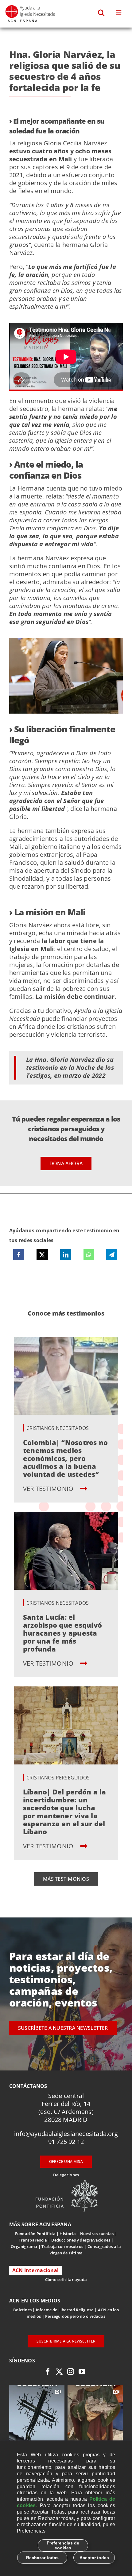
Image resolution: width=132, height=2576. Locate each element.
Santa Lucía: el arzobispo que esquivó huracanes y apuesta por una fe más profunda (62, 1633)
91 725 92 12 (66, 2142)
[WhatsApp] (89, 1255)
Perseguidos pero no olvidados (75, 2316)
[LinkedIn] (66, 1255)
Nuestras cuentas (97, 2234)
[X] (42, 1255)
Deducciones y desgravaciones (81, 2240)
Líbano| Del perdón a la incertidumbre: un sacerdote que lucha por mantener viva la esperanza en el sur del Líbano (65, 1812)
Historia (68, 2234)
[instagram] (71, 2372)
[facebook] (48, 2372)
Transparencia (33, 2240)
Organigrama (24, 2246)
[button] (101, 13)
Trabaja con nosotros (62, 2246)
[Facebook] (19, 1255)
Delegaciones (66, 2175)
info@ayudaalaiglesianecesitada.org (66, 2134)
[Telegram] (112, 1255)
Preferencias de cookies (63, 2545)
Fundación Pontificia (35, 2234)
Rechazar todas (42, 2558)
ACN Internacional (35, 2270)
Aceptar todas (94, 2558)
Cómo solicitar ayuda (66, 2279)
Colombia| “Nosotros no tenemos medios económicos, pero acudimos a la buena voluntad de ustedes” (65, 1458)
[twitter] (59, 2372)
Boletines (22, 2310)
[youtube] (82, 2372)
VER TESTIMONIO (49, 1489)
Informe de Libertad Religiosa (65, 2310)
